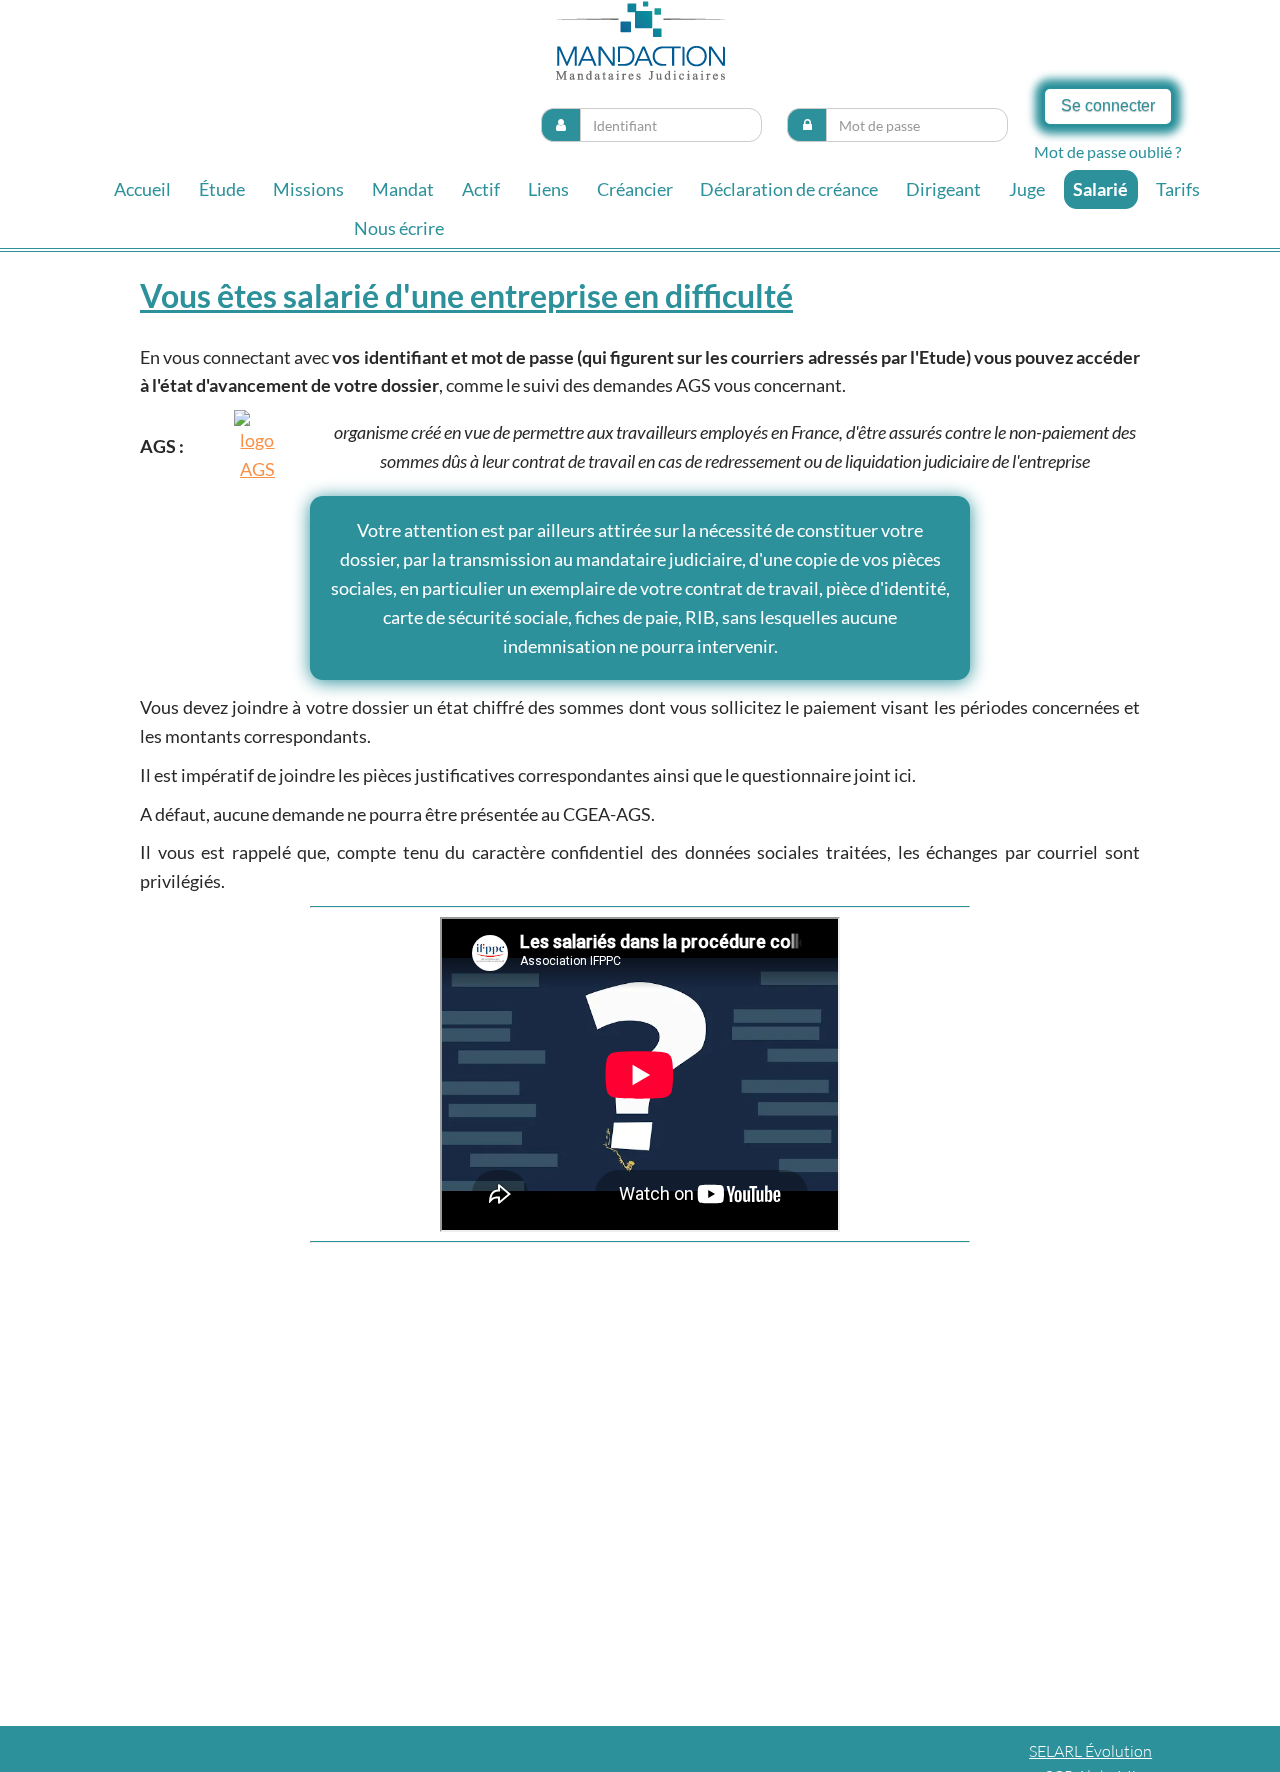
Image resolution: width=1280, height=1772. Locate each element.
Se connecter (1108, 105)
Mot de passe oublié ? (1107, 151)
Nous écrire (399, 228)
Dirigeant (943, 189)
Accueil (142, 189)
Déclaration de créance (789, 189)
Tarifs (1178, 189)
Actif (481, 189)
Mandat (403, 189)
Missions (308, 189)
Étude (222, 189)
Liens (548, 189)
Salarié (1100, 189)
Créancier (635, 189)
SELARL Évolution (1090, 1751)
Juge (1027, 189)
